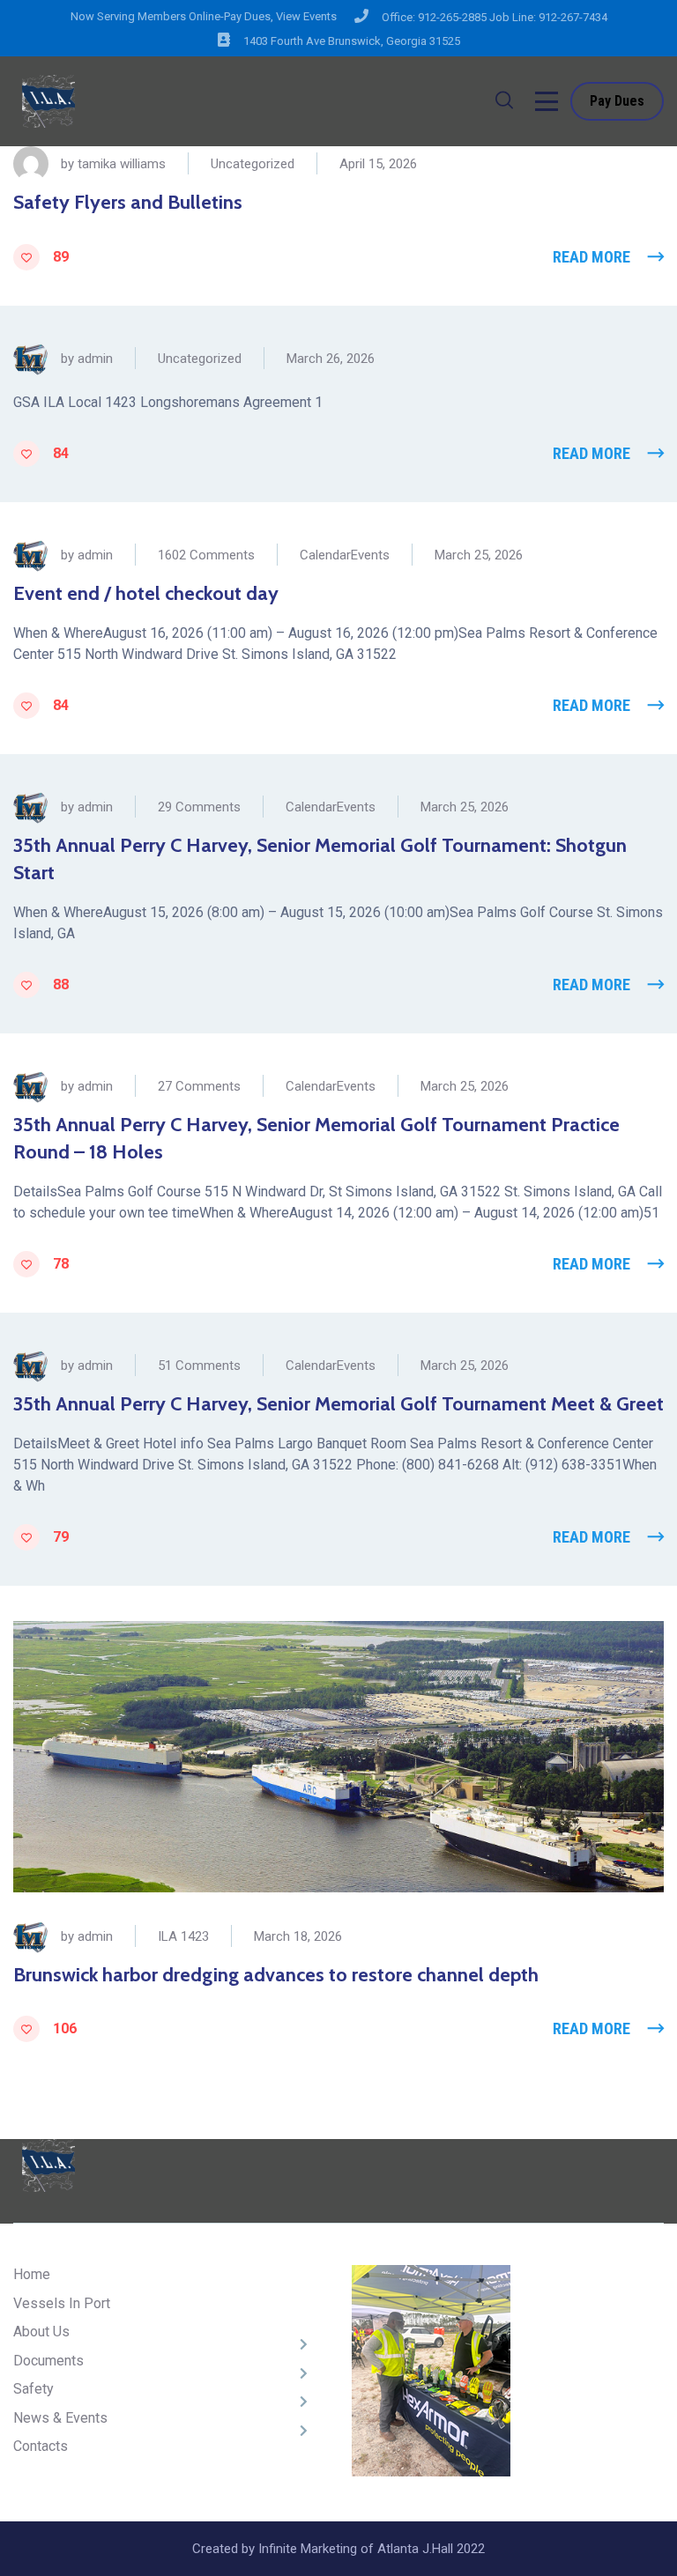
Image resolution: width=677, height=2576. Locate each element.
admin (95, 359)
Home (32, 2274)
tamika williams (122, 164)
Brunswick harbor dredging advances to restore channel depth (276, 1975)
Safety (33, 2389)
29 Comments (199, 807)
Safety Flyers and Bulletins (128, 202)
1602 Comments (206, 555)
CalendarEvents (345, 555)
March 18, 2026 (298, 1936)
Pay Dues (617, 101)
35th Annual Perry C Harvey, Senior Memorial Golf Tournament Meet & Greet (338, 1404)
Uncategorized (253, 164)
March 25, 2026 (479, 555)
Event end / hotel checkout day (146, 593)
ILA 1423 (183, 1936)
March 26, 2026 (331, 359)
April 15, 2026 (378, 164)
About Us (41, 2332)
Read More (591, 257)
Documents (48, 2361)
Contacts (41, 2446)
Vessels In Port (62, 2303)
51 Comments (199, 1366)
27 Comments (199, 1086)
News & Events (60, 2418)
